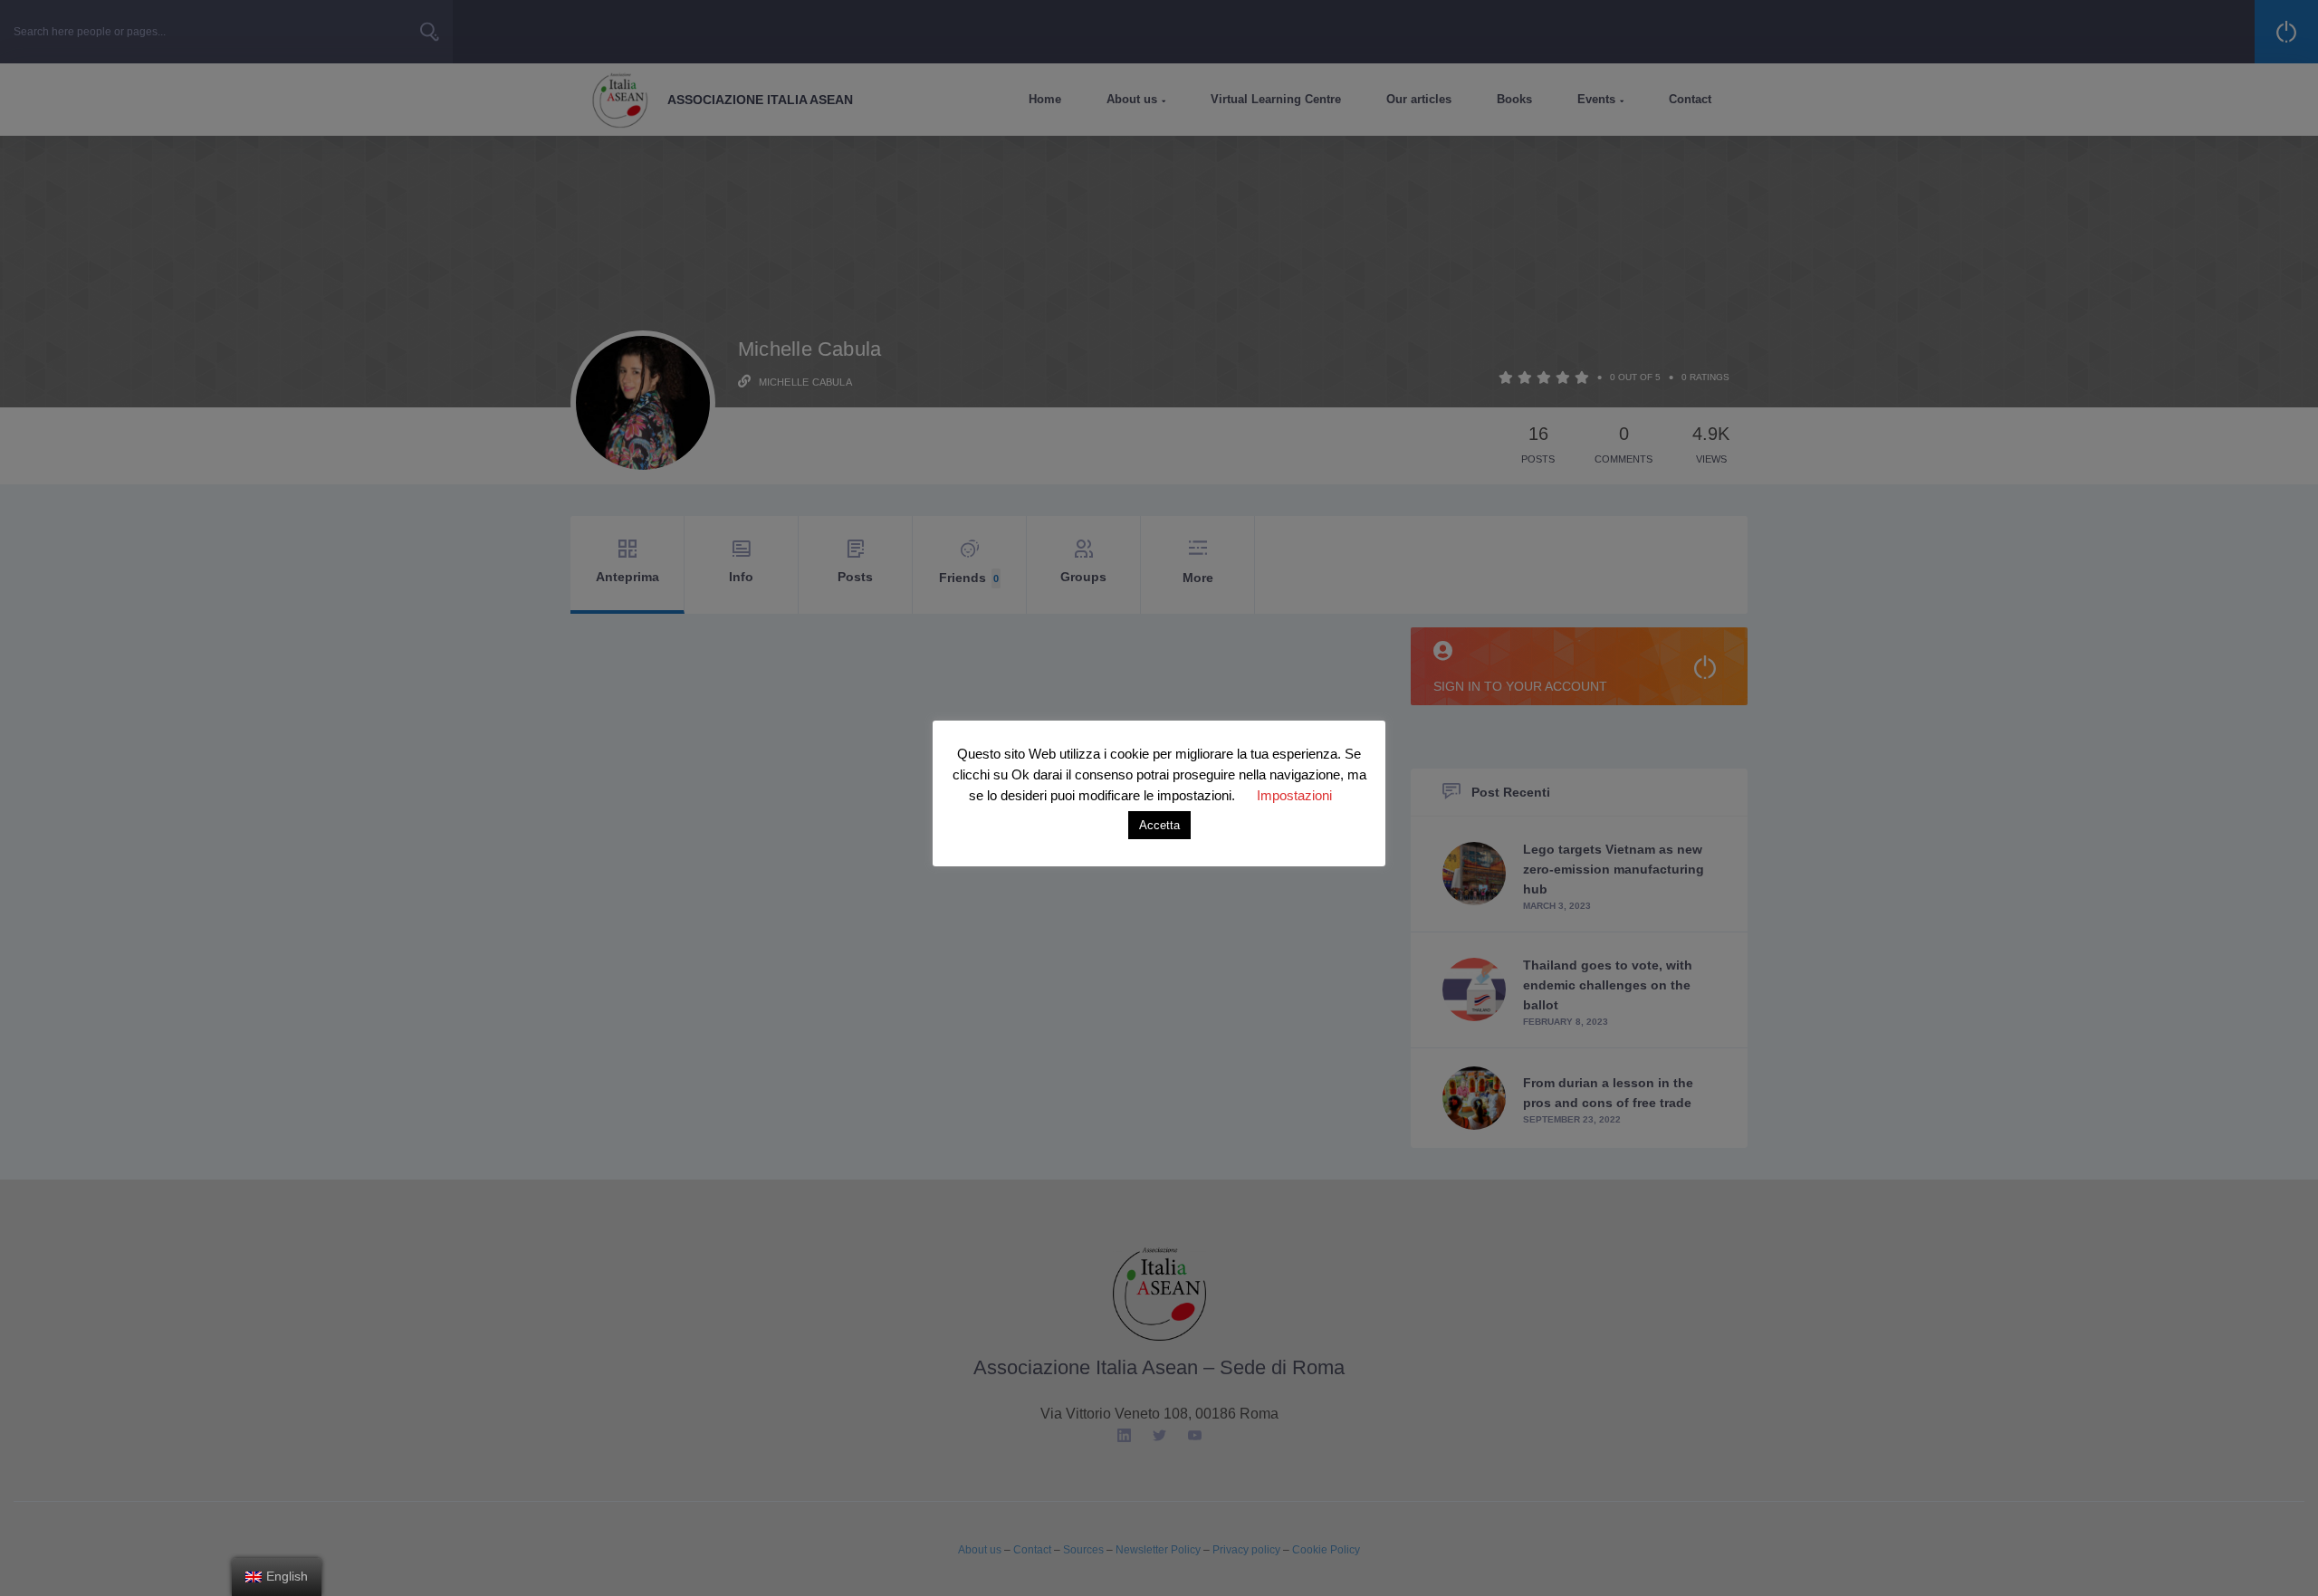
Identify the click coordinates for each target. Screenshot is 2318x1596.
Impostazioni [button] (1294, 795)
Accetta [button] (1159, 825)
